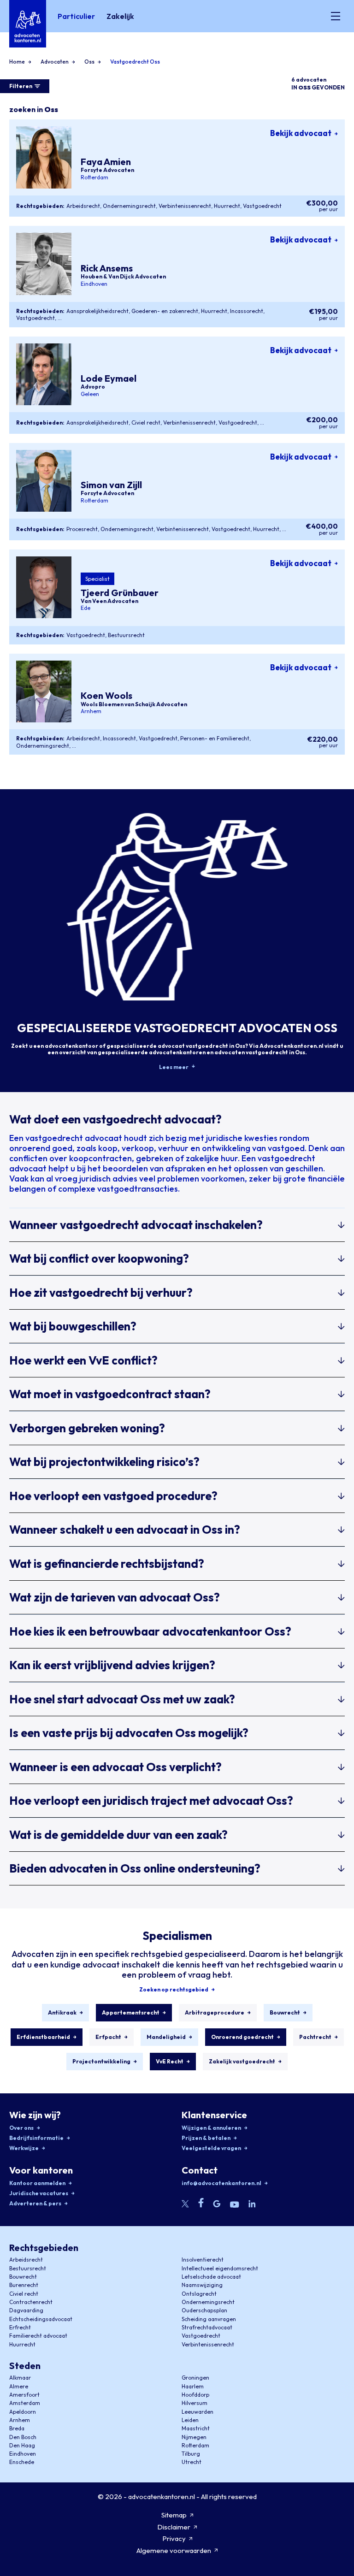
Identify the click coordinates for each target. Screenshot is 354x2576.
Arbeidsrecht (83, 206)
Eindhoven (94, 284)
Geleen (90, 394)
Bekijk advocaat (301, 133)
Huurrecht (227, 206)
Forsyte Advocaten (107, 170)
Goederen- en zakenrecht (165, 311)
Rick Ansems (107, 268)
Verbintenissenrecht (185, 206)
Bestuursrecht (126, 635)
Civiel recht (146, 422)
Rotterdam (94, 177)
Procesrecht (82, 529)
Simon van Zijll (111, 485)
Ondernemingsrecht (129, 206)
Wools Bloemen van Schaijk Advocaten (134, 704)
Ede (86, 608)
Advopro (93, 387)
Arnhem (91, 711)
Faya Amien (106, 162)
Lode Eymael (109, 378)
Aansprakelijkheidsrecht (97, 311)
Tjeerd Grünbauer (120, 593)
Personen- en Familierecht (215, 738)
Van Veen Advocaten (109, 601)
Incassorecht (247, 311)
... (60, 318)
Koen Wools (106, 696)
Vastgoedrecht (262, 206)
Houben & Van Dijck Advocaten (123, 277)
